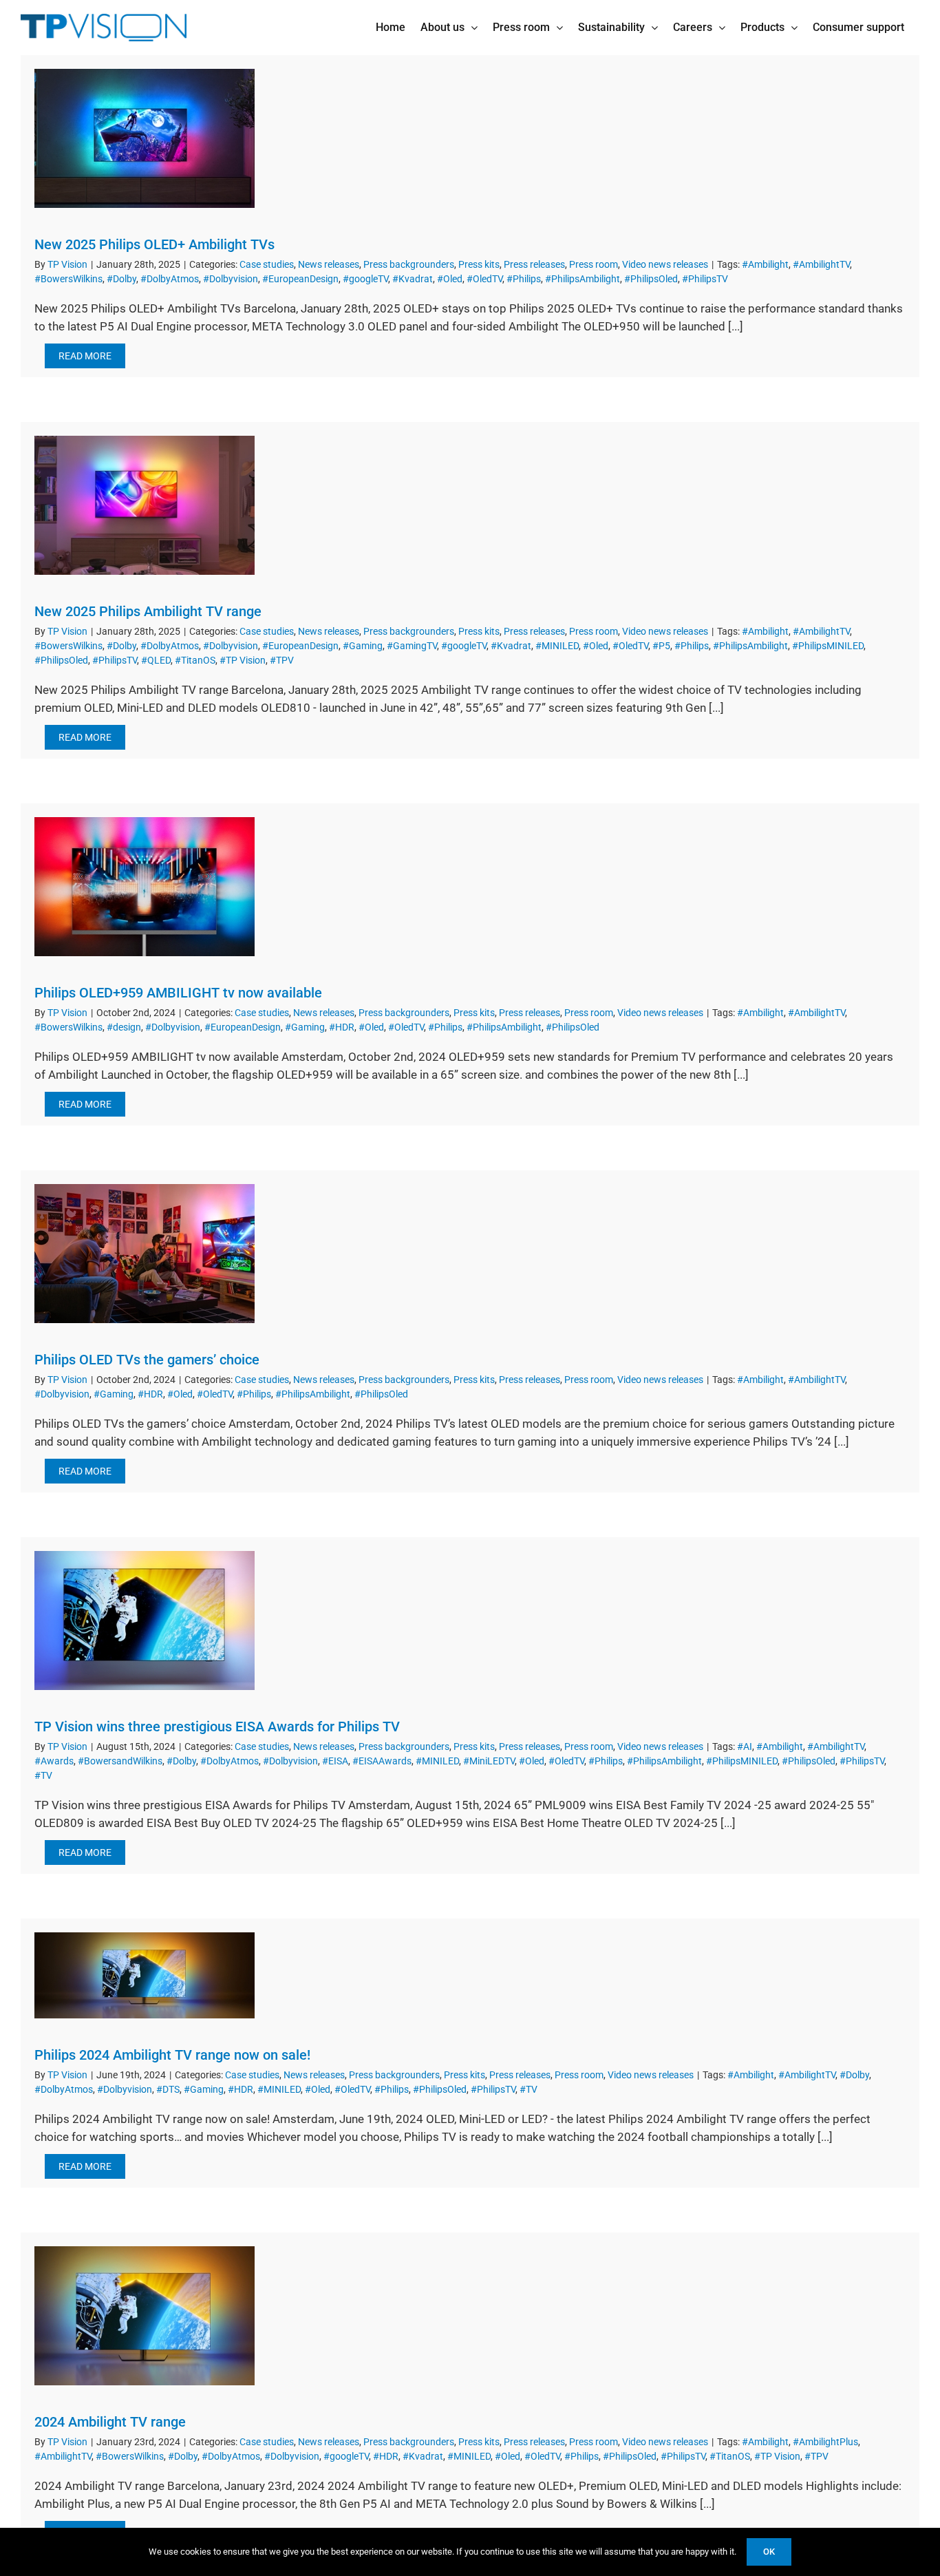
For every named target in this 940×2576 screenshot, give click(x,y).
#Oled (450, 279)
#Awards (54, 1761)
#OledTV (484, 279)
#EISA (335, 1761)
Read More (85, 356)
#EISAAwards (382, 1761)
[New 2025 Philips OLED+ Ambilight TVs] (145, 138)
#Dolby (121, 279)
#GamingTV (412, 646)
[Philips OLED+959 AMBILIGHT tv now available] (145, 887)
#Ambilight (765, 264)
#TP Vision (243, 660)
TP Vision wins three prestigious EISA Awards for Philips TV (217, 1727)
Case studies (267, 264)
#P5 (661, 646)
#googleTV (365, 279)
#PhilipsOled (651, 279)
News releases (329, 264)
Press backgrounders (409, 264)
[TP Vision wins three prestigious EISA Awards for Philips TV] (145, 1620)
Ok (769, 2552)
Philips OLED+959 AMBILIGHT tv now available (178, 993)
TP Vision (67, 264)
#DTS (168, 2089)
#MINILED (557, 646)
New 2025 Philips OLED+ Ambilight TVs (154, 244)
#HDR (342, 1027)
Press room (594, 264)
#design (124, 1027)
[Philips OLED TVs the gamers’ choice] (145, 1254)
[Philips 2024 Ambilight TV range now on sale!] (145, 1975)
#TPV (282, 660)
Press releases (534, 264)
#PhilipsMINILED (828, 646)
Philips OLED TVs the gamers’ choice (147, 1360)
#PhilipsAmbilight (583, 279)
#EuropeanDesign (300, 279)
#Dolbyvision (231, 279)
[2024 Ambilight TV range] (145, 2316)
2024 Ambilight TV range (110, 2422)
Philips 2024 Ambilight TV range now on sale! (172, 2055)
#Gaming (363, 646)
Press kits (479, 264)
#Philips (524, 279)
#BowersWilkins (68, 279)
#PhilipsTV (705, 279)
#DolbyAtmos (170, 279)
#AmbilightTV (821, 264)
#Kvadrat (413, 279)
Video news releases (665, 264)
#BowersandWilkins (120, 1761)
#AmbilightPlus (825, 2442)
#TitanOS (195, 660)
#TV (43, 1775)
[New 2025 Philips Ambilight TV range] (145, 505)
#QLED (156, 660)
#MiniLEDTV (489, 1761)
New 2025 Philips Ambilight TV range (148, 611)
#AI (745, 1746)
